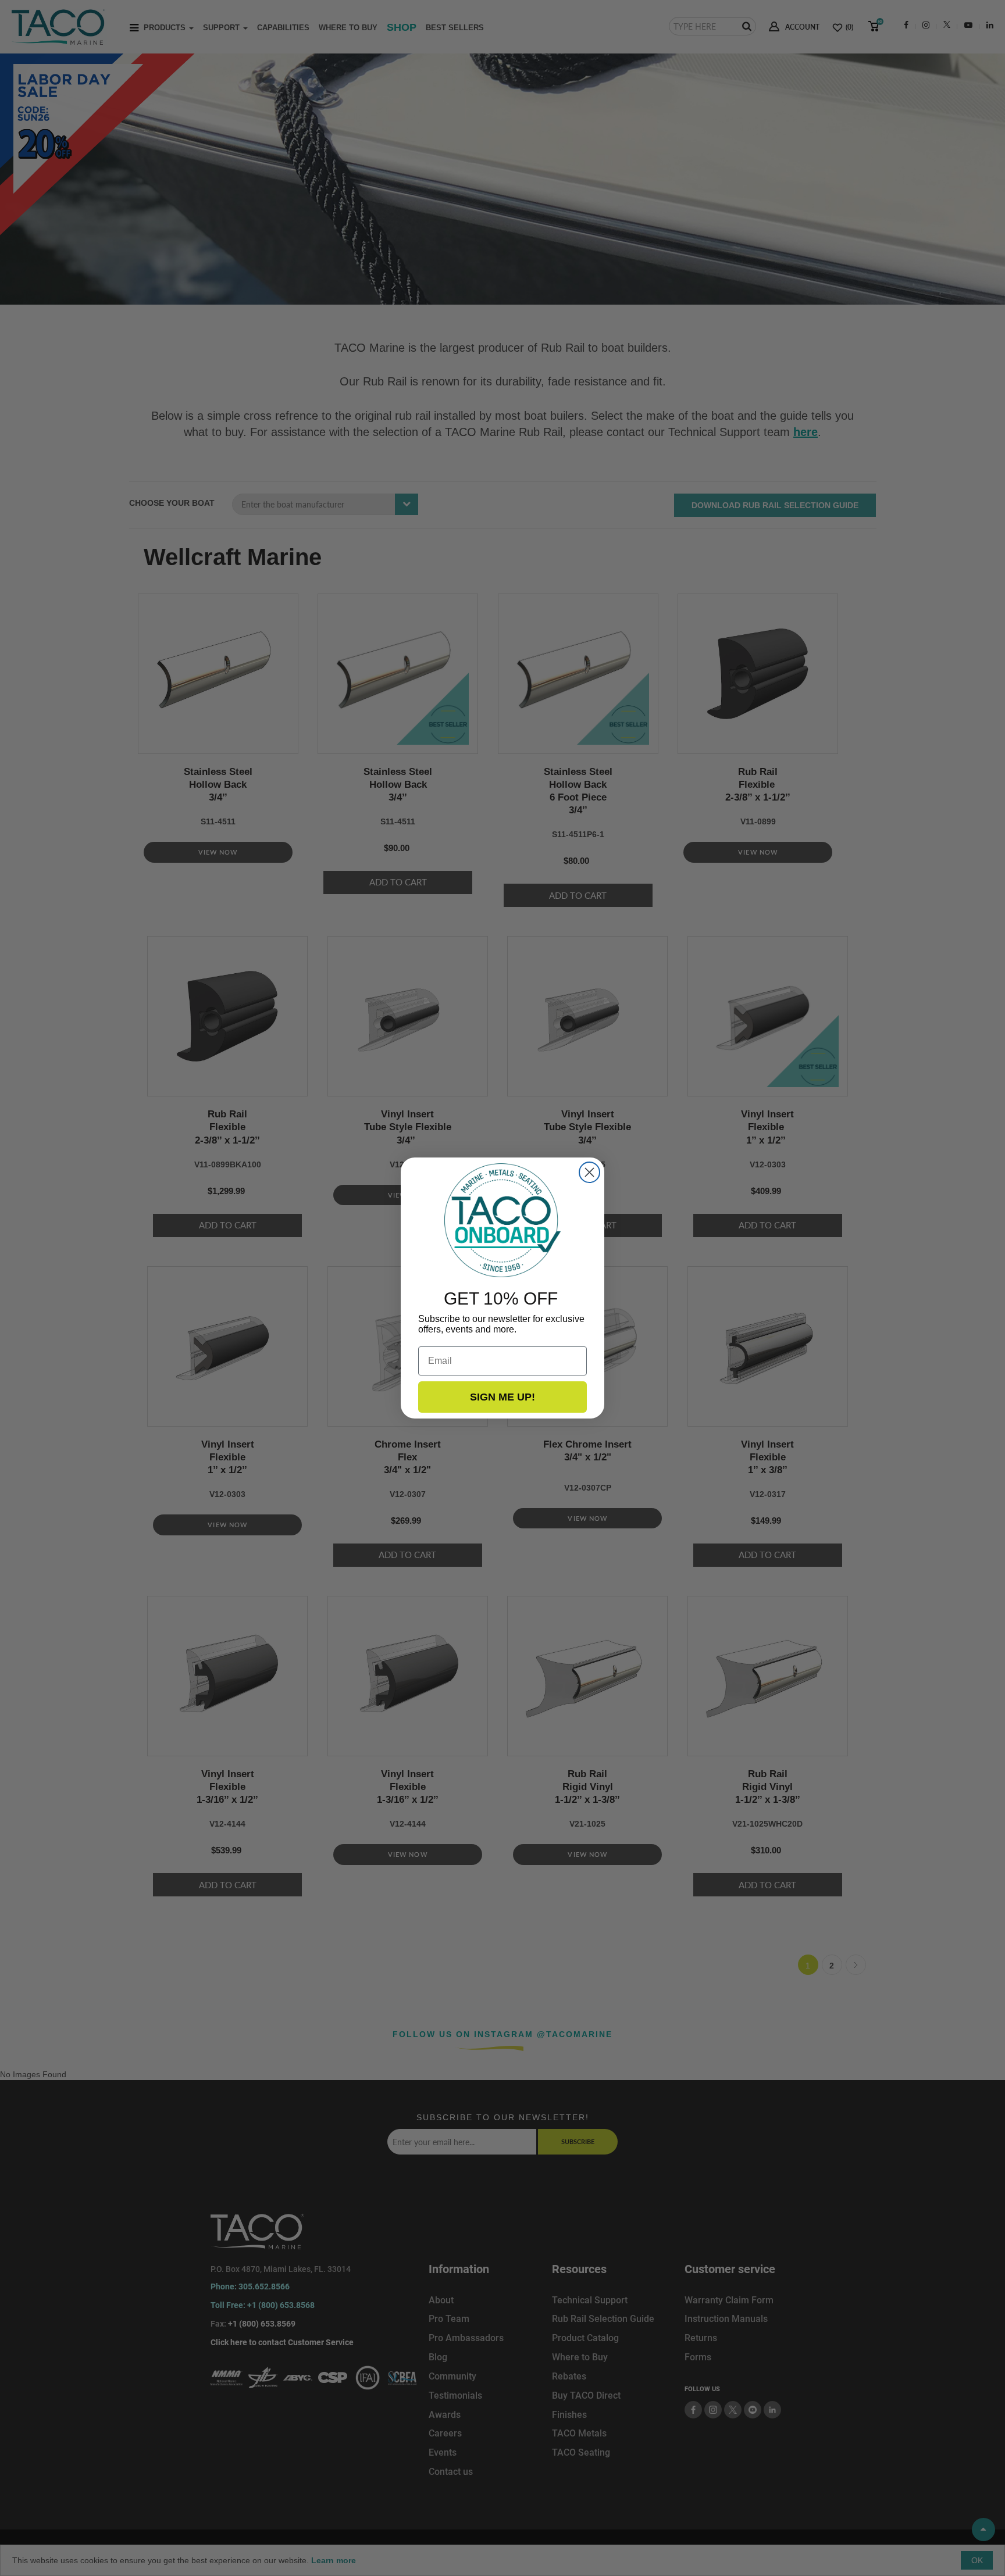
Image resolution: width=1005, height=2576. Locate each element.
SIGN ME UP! (502, 1397)
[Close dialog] (589, 1172)
